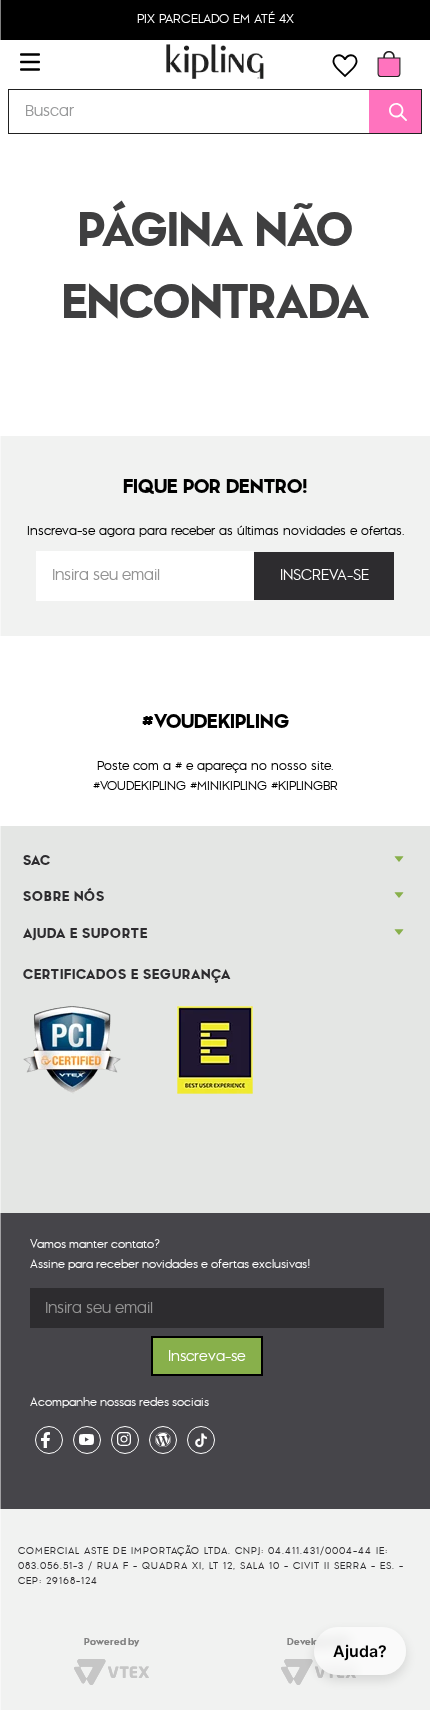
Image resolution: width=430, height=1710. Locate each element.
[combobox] (215, 111)
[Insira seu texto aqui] (49, 1440)
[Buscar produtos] (391, 111)
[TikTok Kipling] (201, 1440)
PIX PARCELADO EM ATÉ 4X (215, 19)
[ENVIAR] (324, 576)
